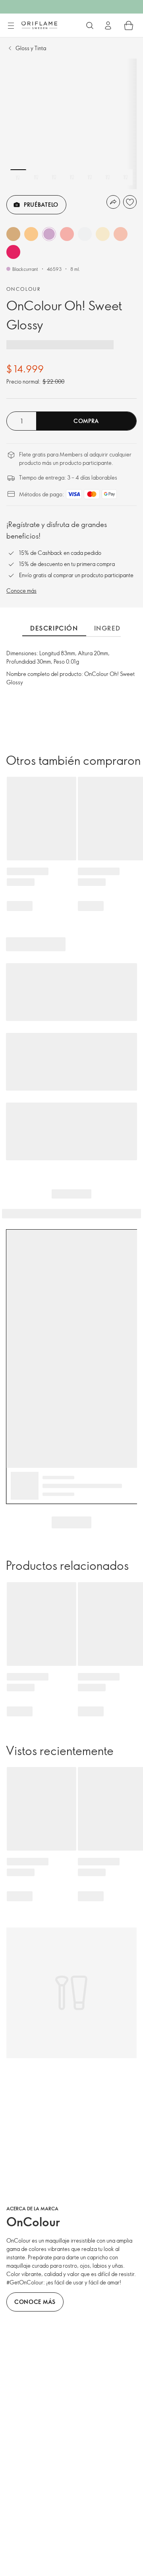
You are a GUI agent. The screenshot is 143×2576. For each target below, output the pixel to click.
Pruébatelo (41, 205)
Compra (86, 421)
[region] (71, 124)
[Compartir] (113, 202)
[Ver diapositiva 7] (126, 177)
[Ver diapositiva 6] (108, 177)
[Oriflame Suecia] (39, 25)
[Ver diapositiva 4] (72, 177)
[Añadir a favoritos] (130, 202)
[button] (13, 234)
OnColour (23, 289)
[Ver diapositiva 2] (36, 177)
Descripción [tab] (54, 628)
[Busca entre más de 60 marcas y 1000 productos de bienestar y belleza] (90, 25)
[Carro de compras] (129, 25)
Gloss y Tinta (31, 48)
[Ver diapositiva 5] (90, 177)
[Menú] (11, 26)
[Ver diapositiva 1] (18, 177)
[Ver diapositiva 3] (54, 177)
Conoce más (21, 591)
